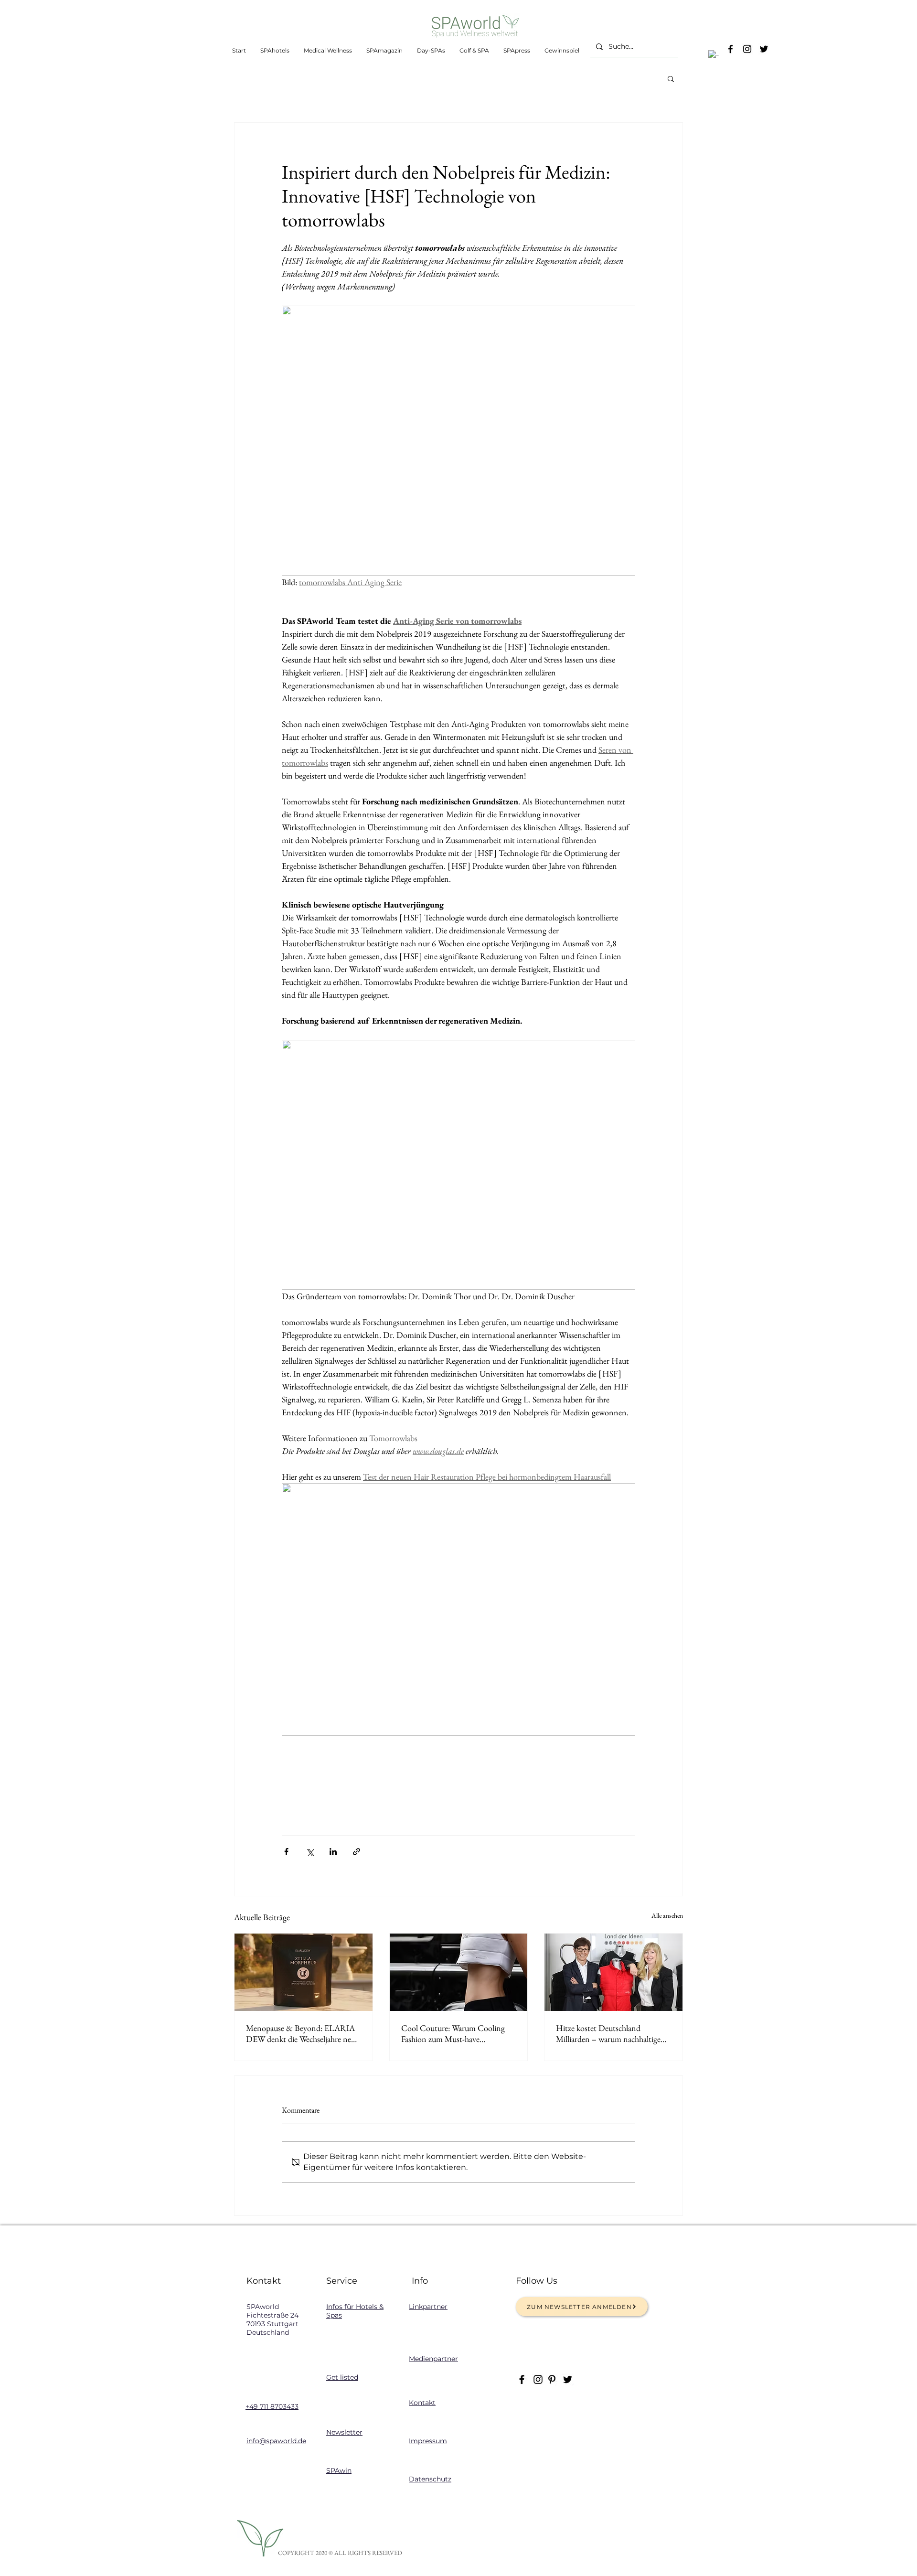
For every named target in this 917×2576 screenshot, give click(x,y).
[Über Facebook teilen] (286, 1852)
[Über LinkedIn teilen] (333, 1852)
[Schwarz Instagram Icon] (747, 49)
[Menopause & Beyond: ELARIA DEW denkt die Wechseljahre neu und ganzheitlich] (304, 1972)
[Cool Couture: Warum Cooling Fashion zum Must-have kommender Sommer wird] (459, 1972)
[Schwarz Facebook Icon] (730, 49)
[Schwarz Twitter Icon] (764, 49)
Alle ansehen (667, 1915)
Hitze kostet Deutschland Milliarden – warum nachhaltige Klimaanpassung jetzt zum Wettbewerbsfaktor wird (608, 2033)
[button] (714, 56)
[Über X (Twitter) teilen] (310, 1852)
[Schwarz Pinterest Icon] (552, 2379)
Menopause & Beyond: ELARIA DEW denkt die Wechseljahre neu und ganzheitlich (301, 2033)
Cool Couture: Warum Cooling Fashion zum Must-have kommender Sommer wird (453, 2033)
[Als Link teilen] (357, 1852)
